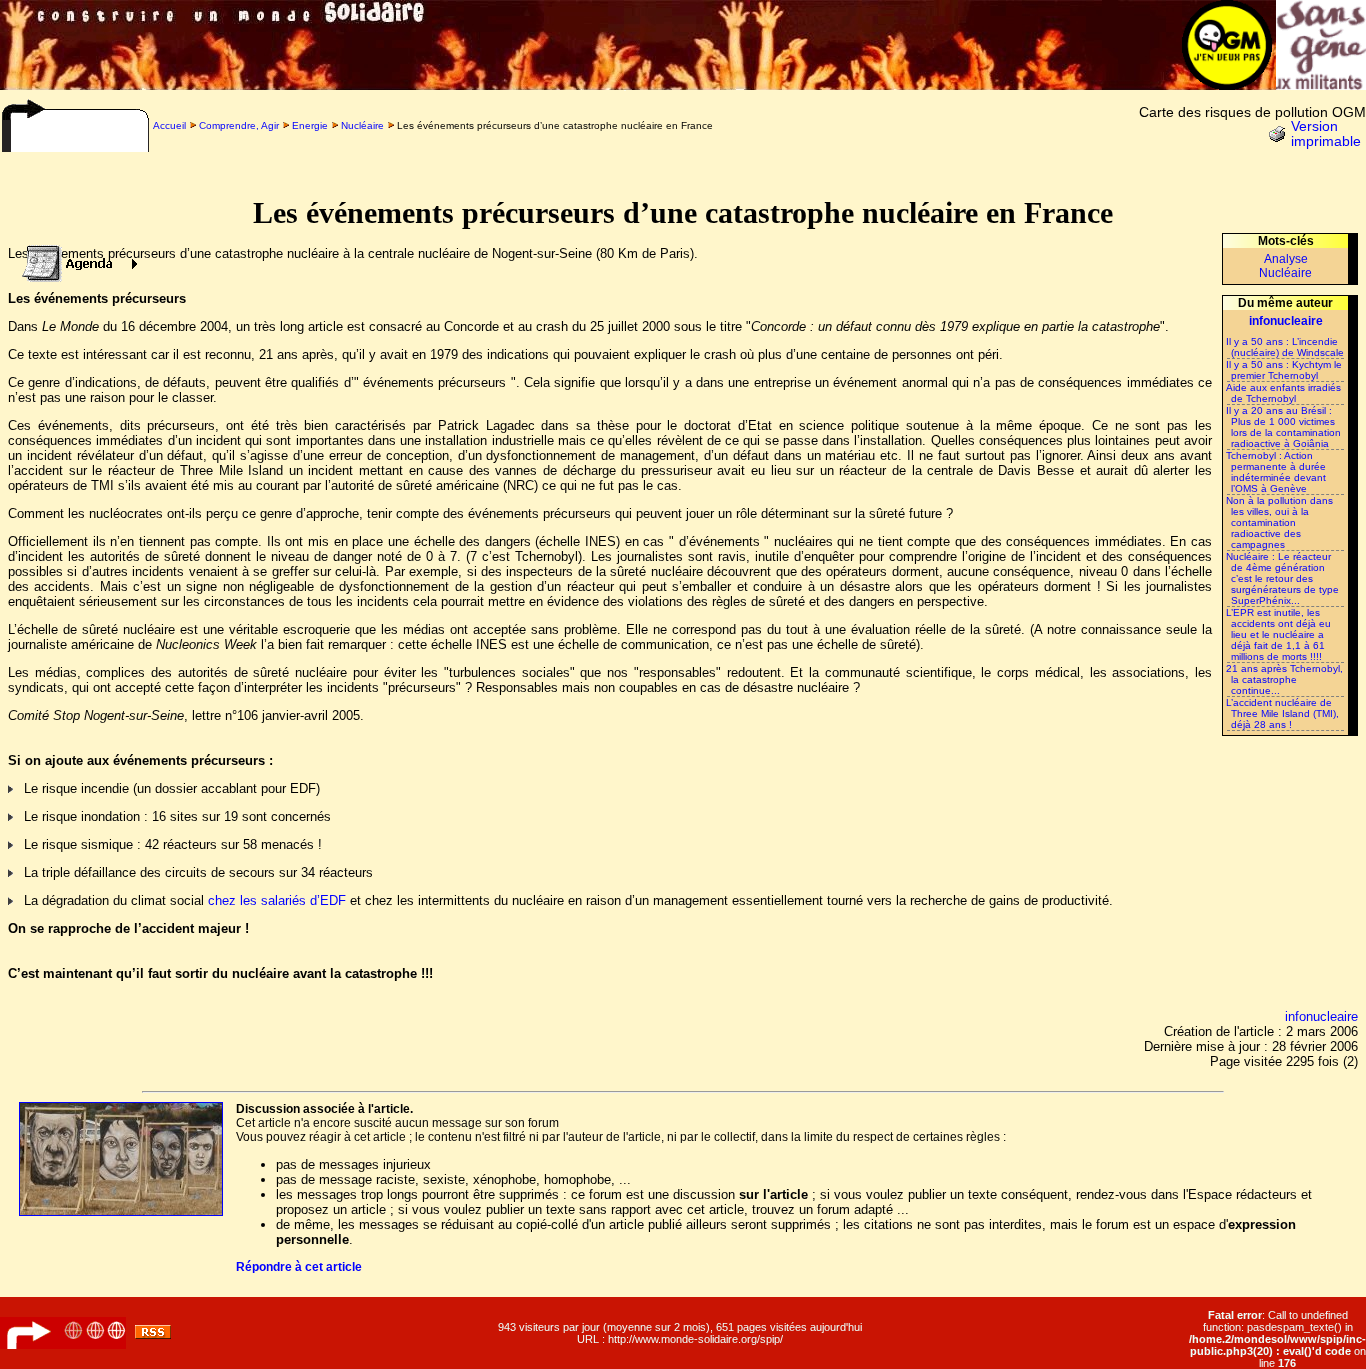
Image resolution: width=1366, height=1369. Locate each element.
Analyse (1286, 259)
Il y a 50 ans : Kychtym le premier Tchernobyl (1284, 370)
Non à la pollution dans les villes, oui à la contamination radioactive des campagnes (1279, 522)
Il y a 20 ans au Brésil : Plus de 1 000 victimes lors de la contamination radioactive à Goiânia (1283, 427)
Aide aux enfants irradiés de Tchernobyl (1283, 393)
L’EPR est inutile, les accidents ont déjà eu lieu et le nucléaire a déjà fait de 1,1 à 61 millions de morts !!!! (1278, 634)
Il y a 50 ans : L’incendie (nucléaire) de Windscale (1285, 347)
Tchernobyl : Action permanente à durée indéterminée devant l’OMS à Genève (1276, 472)
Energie (310, 125)
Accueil (169, 125)
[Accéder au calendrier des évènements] (74, 258)
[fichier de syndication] (153, 1335)
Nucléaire (362, 125)
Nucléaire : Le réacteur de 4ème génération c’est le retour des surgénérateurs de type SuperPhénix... (1282, 578)
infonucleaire (1321, 1016)
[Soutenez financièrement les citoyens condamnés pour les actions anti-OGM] (1321, 84)
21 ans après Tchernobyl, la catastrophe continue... (1284, 679)
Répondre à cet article (299, 1267)
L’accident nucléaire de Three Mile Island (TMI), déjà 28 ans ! (1282, 713)
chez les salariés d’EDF (277, 900)
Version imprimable (1326, 134)
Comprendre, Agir (239, 125)
